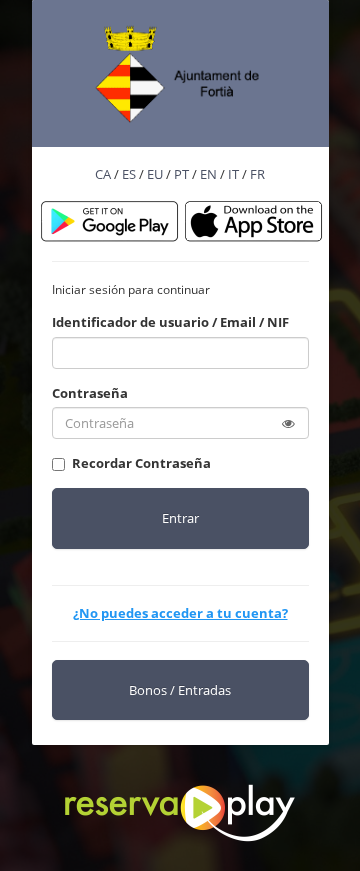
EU (155, 174)
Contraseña (90, 393)
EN (208, 174)
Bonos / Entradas (180, 690)
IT (233, 174)
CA (103, 174)
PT (181, 174)
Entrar (180, 518)
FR (257, 174)
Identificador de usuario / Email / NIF (170, 322)
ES (129, 174)
